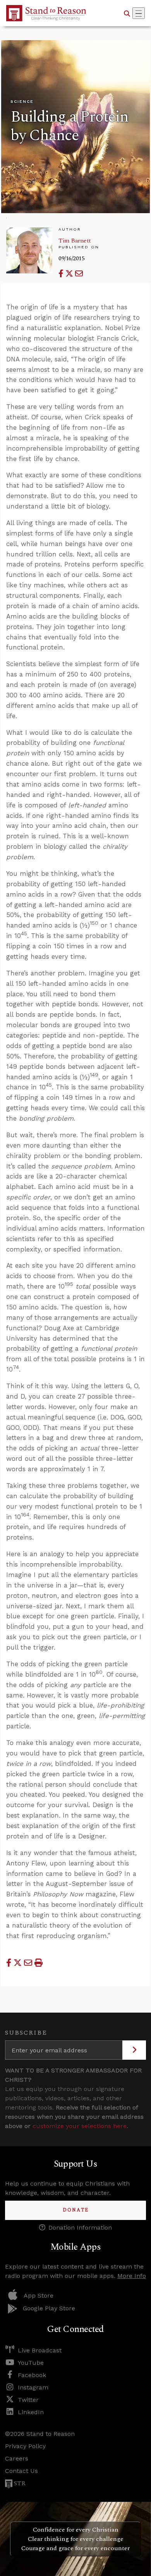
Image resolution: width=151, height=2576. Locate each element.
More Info (132, 2276)
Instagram (33, 2387)
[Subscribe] (134, 2050)
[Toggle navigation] (139, 13)
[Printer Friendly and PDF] (39, 1963)
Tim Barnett (75, 241)
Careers (17, 2458)
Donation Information (80, 2228)
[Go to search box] (127, 13)
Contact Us (21, 2471)
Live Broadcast (40, 2350)
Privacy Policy (25, 2446)
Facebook (32, 2375)
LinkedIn (31, 2412)
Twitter (28, 2400)
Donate (76, 2210)
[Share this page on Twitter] (70, 274)
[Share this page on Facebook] (62, 274)
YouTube (31, 2363)
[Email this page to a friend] (79, 274)
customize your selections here (80, 2126)
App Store (39, 2295)
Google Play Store (49, 2308)
